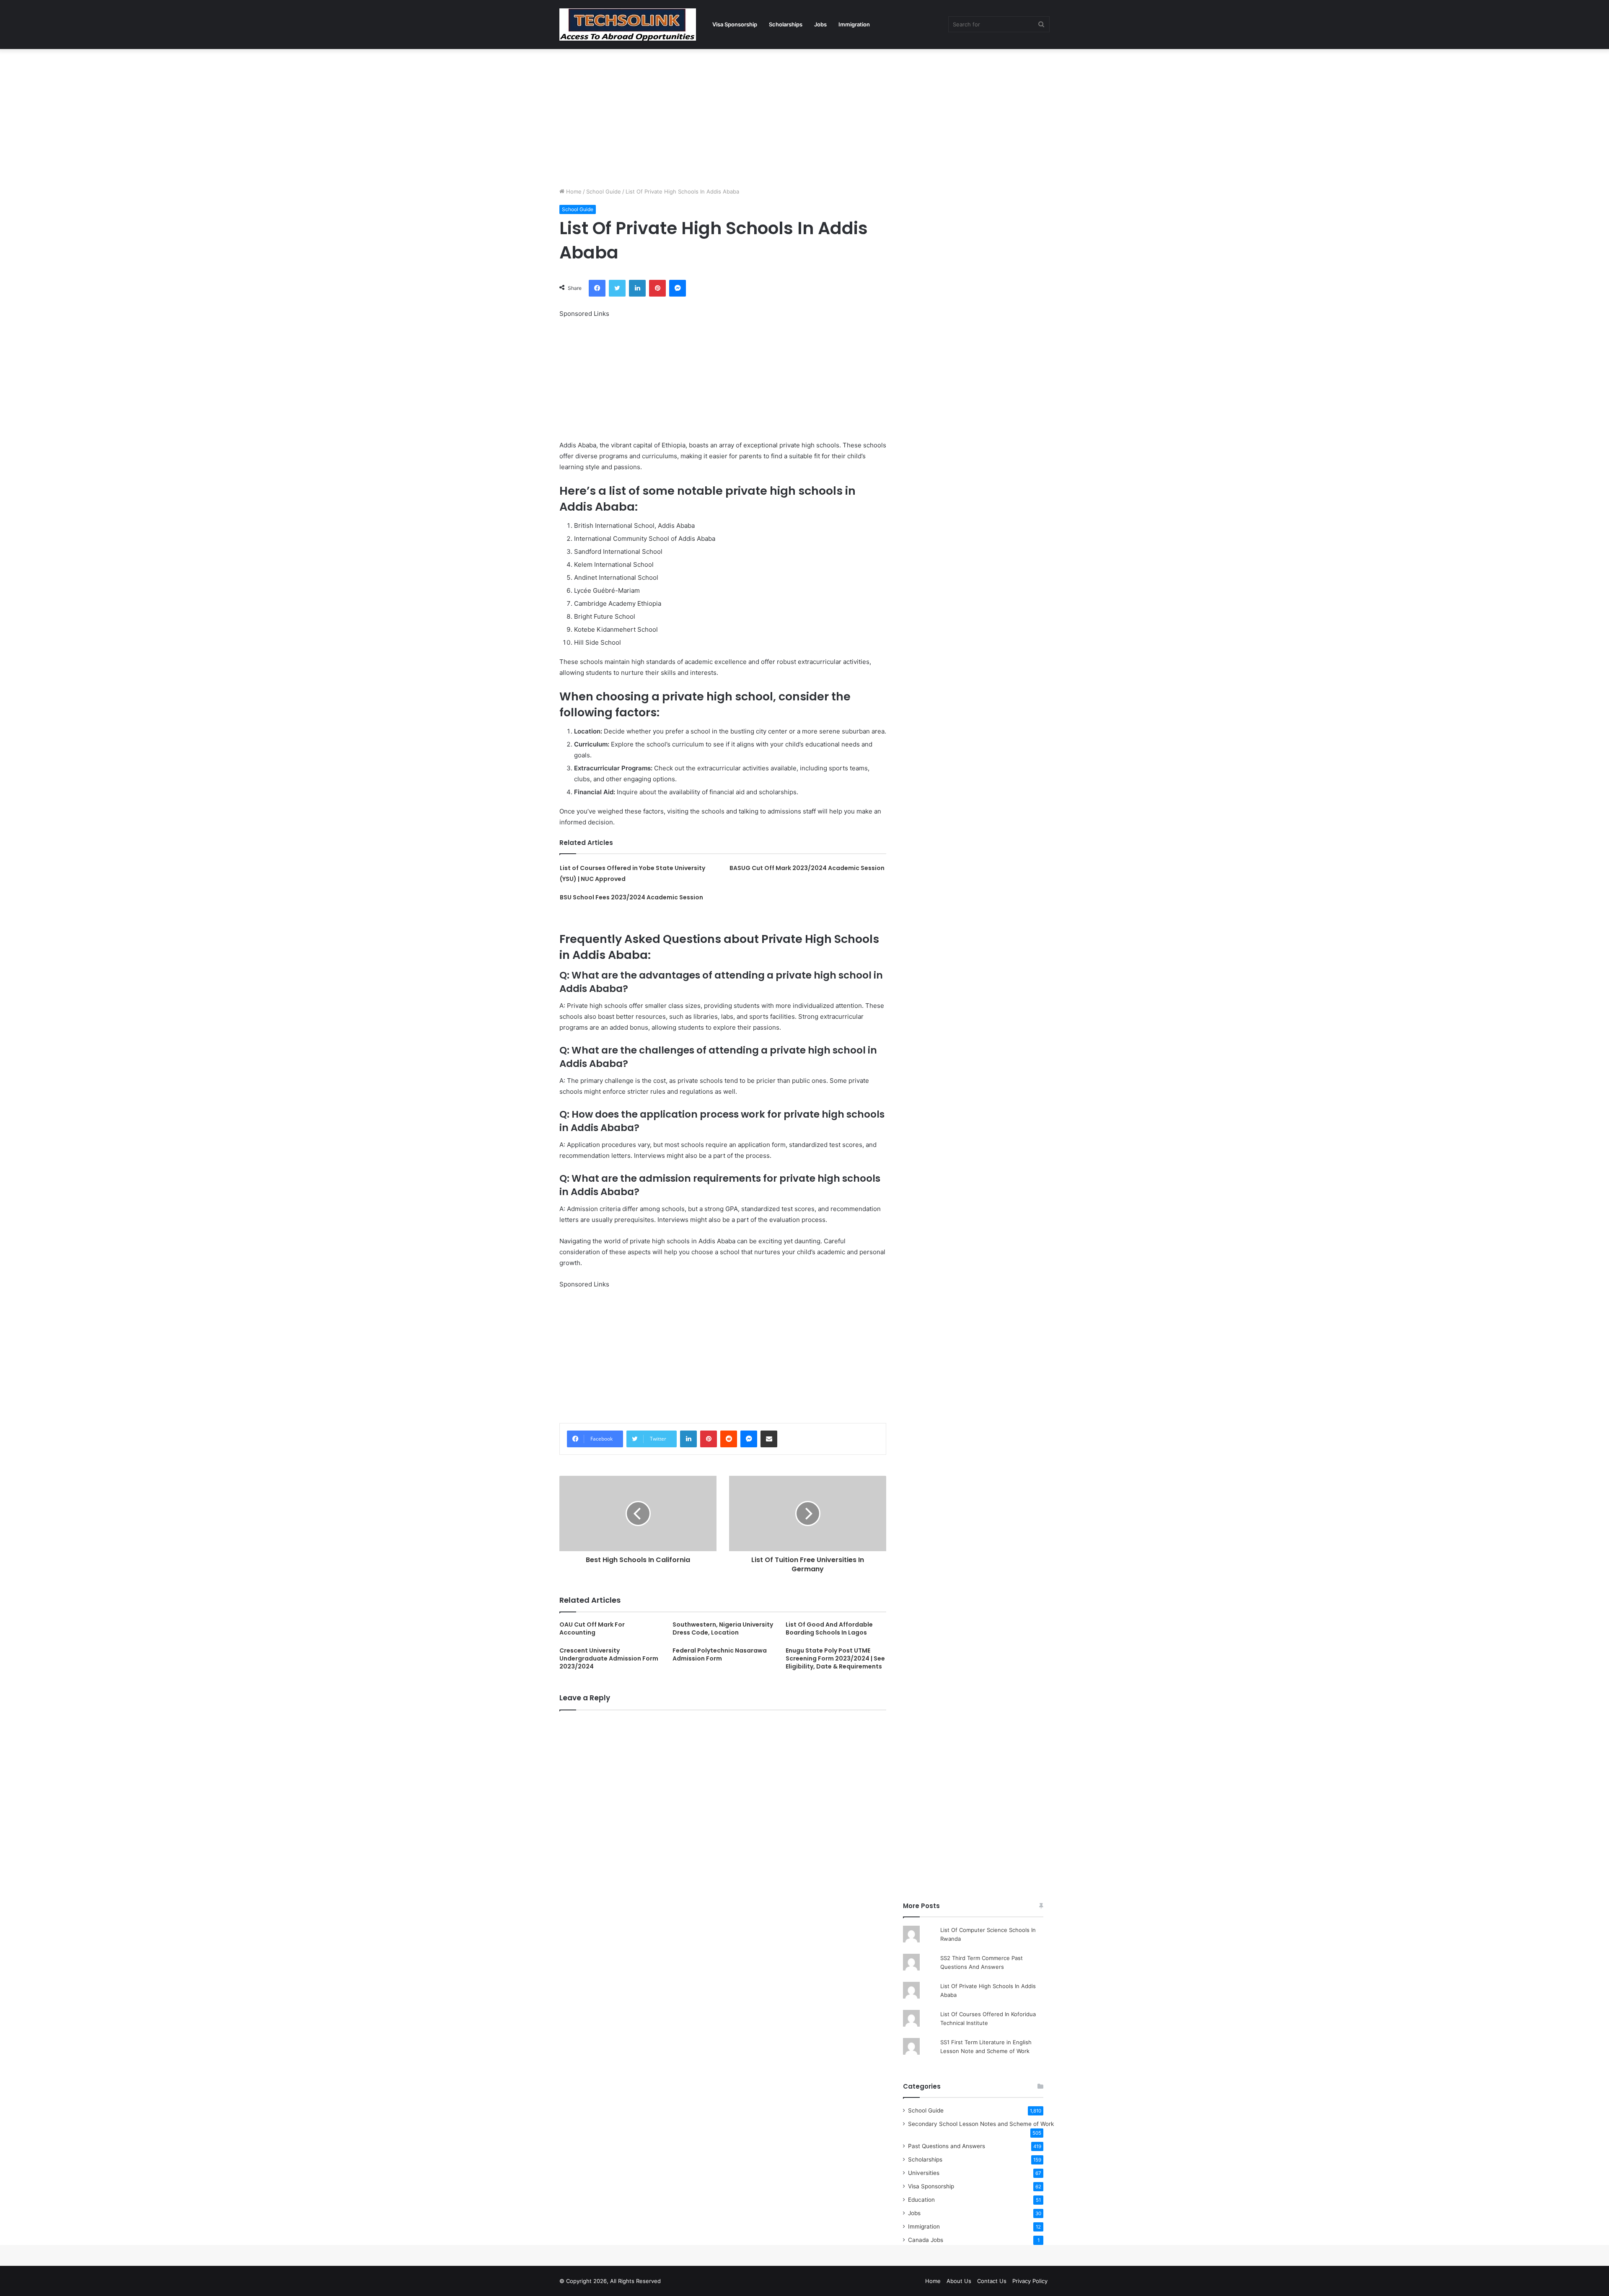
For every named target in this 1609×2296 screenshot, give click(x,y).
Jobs (820, 24)
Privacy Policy (1030, 2281)
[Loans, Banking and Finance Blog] (628, 25)
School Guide (604, 191)
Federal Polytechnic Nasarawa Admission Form (720, 1654)
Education (921, 2200)
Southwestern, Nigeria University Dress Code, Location (723, 1628)
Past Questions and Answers (947, 2146)
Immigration (854, 24)
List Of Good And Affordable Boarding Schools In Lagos (829, 1628)
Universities (924, 2173)
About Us (959, 2281)
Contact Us (992, 2281)
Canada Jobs (926, 2240)
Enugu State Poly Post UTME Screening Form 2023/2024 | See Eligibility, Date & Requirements (835, 1658)
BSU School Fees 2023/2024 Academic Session (631, 897)
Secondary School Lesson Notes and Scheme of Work (981, 2124)
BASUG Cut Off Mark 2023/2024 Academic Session (807, 868)
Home (573, 191)
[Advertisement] (804, 116)
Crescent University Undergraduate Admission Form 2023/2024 (609, 1658)
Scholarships (786, 24)
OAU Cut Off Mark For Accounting (592, 1628)
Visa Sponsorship (735, 24)
